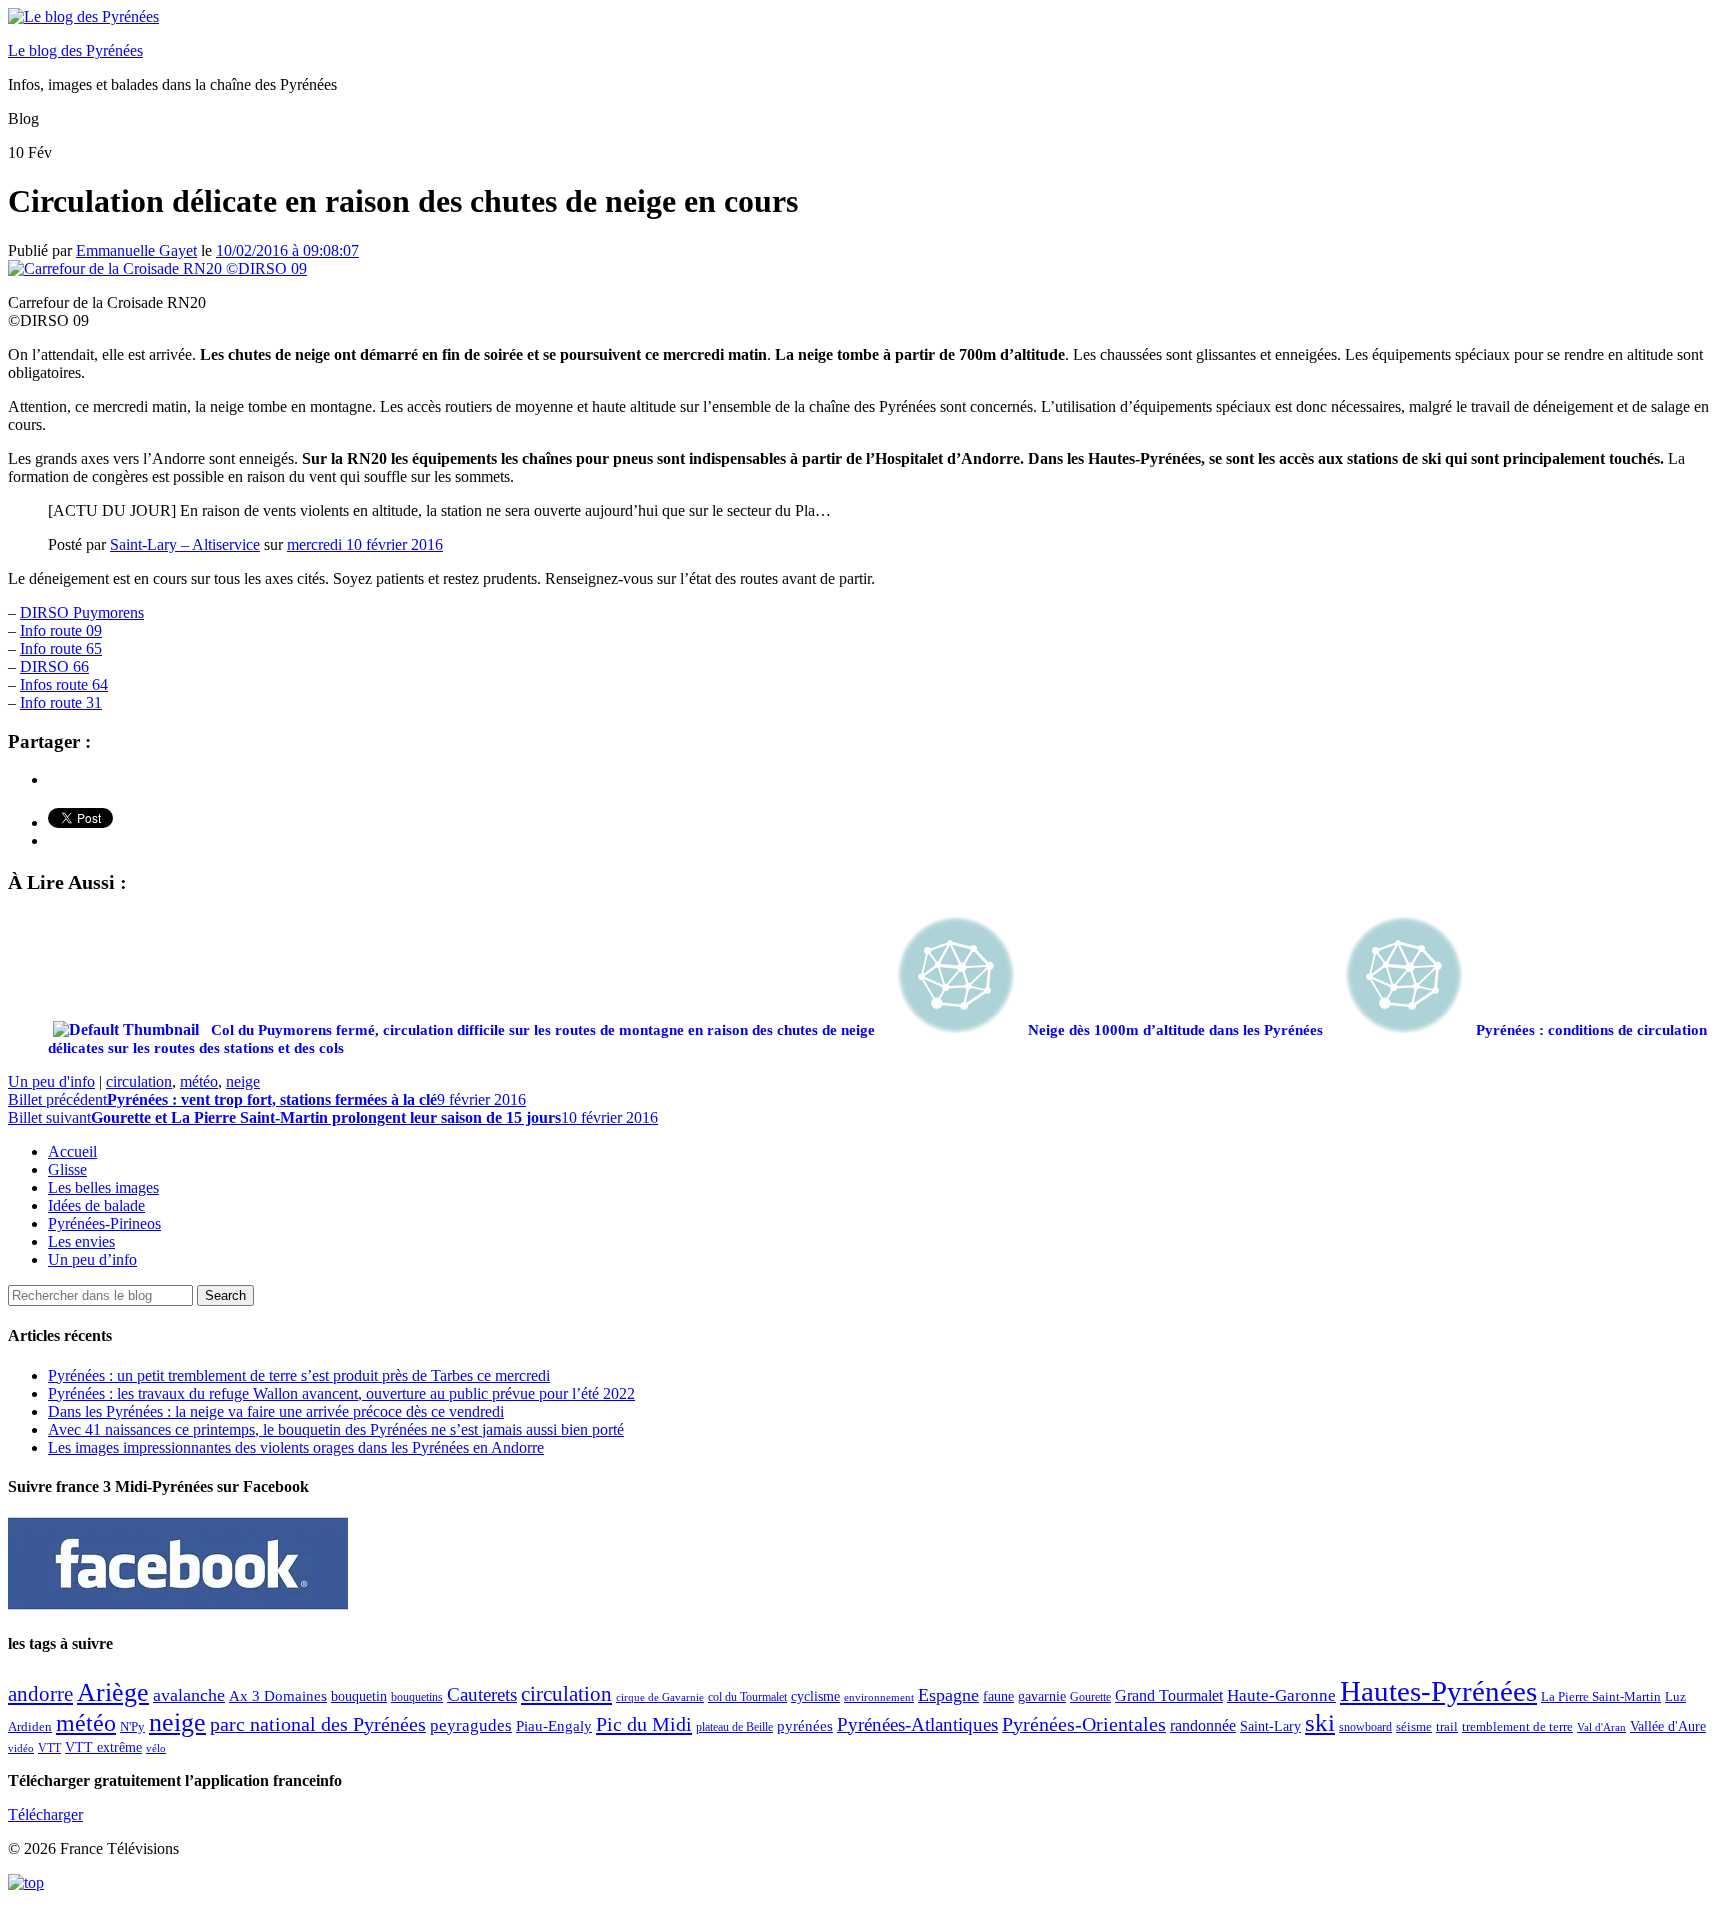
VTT (49, 1748)
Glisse (67, 1169)
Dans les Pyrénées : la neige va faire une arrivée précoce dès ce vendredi (276, 1411)
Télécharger (45, 1814)
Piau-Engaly (554, 1725)
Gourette (1090, 1697)
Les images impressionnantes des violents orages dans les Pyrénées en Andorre (296, 1447)
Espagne (948, 1695)
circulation (139, 1081)
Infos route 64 (64, 684)
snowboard (1365, 1727)
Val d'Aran (1601, 1727)
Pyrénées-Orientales (1084, 1724)
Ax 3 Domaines (278, 1696)
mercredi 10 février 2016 (365, 544)
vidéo (21, 1748)
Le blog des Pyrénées (75, 50)
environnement (879, 1697)
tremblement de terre (1517, 1727)
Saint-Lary (1270, 1726)
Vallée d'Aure (1668, 1726)
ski (1320, 1722)
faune (998, 1696)
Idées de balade (96, 1205)
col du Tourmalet (747, 1697)
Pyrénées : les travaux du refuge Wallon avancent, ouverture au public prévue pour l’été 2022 (341, 1393)
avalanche (189, 1695)
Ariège (113, 1692)
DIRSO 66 (54, 666)
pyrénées (805, 1725)
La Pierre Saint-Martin (1601, 1696)
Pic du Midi (644, 1724)
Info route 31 (61, 702)
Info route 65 (61, 648)
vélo (156, 1748)
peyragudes (471, 1725)
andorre (40, 1693)
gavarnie (1042, 1696)
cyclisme (815, 1696)
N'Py (132, 1726)
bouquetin (359, 1696)
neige (243, 1081)
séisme (1414, 1726)
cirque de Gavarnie (660, 1697)
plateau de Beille (734, 1727)
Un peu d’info (92, 1259)
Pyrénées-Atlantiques (917, 1724)
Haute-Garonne (1281, 1695)
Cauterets (482, 1694)
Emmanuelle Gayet (136, 250)
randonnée (1203, 1725)
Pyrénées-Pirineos (104, 1223)
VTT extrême (103, 1747)
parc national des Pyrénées (318, 1724)
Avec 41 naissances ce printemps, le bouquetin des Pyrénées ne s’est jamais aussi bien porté (336, 1429)
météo (199, 1081)
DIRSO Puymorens (82, 612)
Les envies (81, 1241)
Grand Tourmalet (1169, 1695)
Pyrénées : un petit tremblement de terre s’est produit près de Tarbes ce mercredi (299, 1375)
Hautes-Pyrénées (1438, 1691)
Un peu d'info (51, 1081)
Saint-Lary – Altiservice (185, 544)
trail (1447, 1726)
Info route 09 (61, 630)
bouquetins (417, 1697)
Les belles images (103, 1187)
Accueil (72, 1151)
